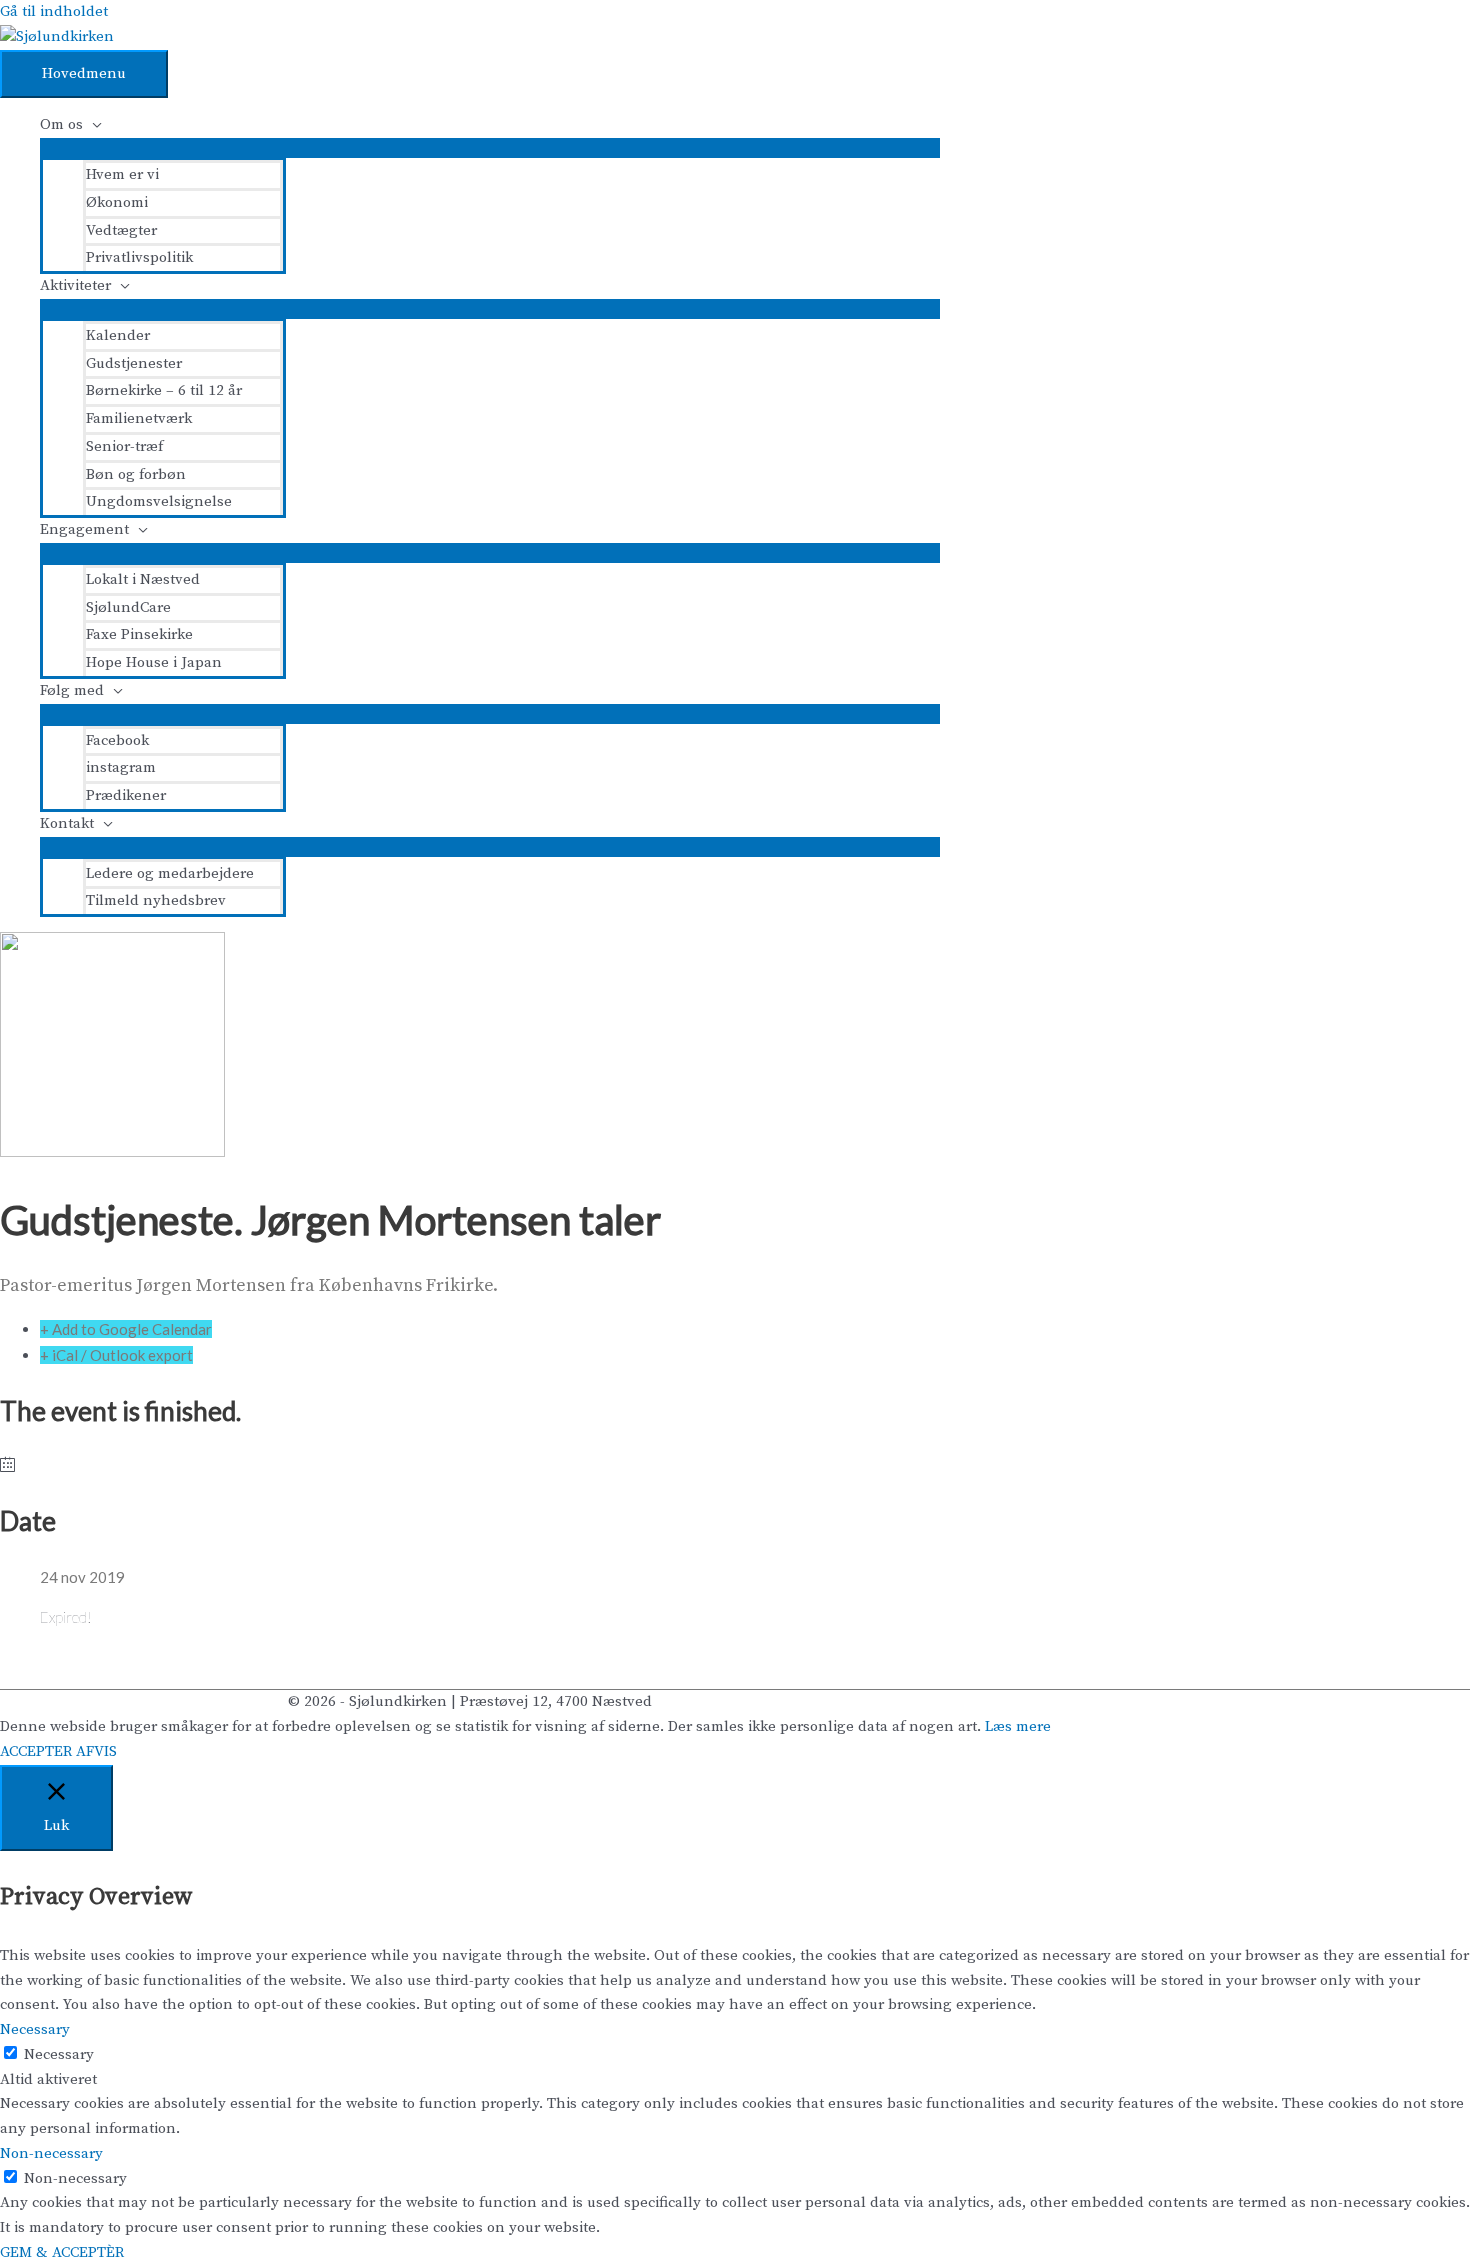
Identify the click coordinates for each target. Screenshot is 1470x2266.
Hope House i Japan (154, 662)
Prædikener (126, 795)
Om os (61, 124)
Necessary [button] (35, 2029)
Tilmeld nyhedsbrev (156, 900)
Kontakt (67, 823)
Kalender (118, 335)
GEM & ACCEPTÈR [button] (62, 2252)
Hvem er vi (122, 174)
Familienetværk (139, 418)
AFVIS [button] (96, 1751)
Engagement (84, 529)
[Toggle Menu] (490, 148)
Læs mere (1018, 1726)
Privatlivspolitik (139, 257)
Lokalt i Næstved (143, 579)
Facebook (117, 740)
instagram (121, 767)
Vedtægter (121, 230)
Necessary (59, 2054)
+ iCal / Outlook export (116, 1355)
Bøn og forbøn (136, 474)
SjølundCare (128, 607)
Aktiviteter (75, 285)
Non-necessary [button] (51, 2153)
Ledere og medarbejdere (170, 873)
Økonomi (117, 202)
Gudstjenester (134, 363)
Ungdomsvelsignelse (159, 501)
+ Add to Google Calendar (126, 1329)
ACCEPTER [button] (36, 1751)
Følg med (72, 690)
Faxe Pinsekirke (139, 634)
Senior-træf (124, 446)
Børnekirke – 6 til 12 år (164, 390)
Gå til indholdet (54, 11)
